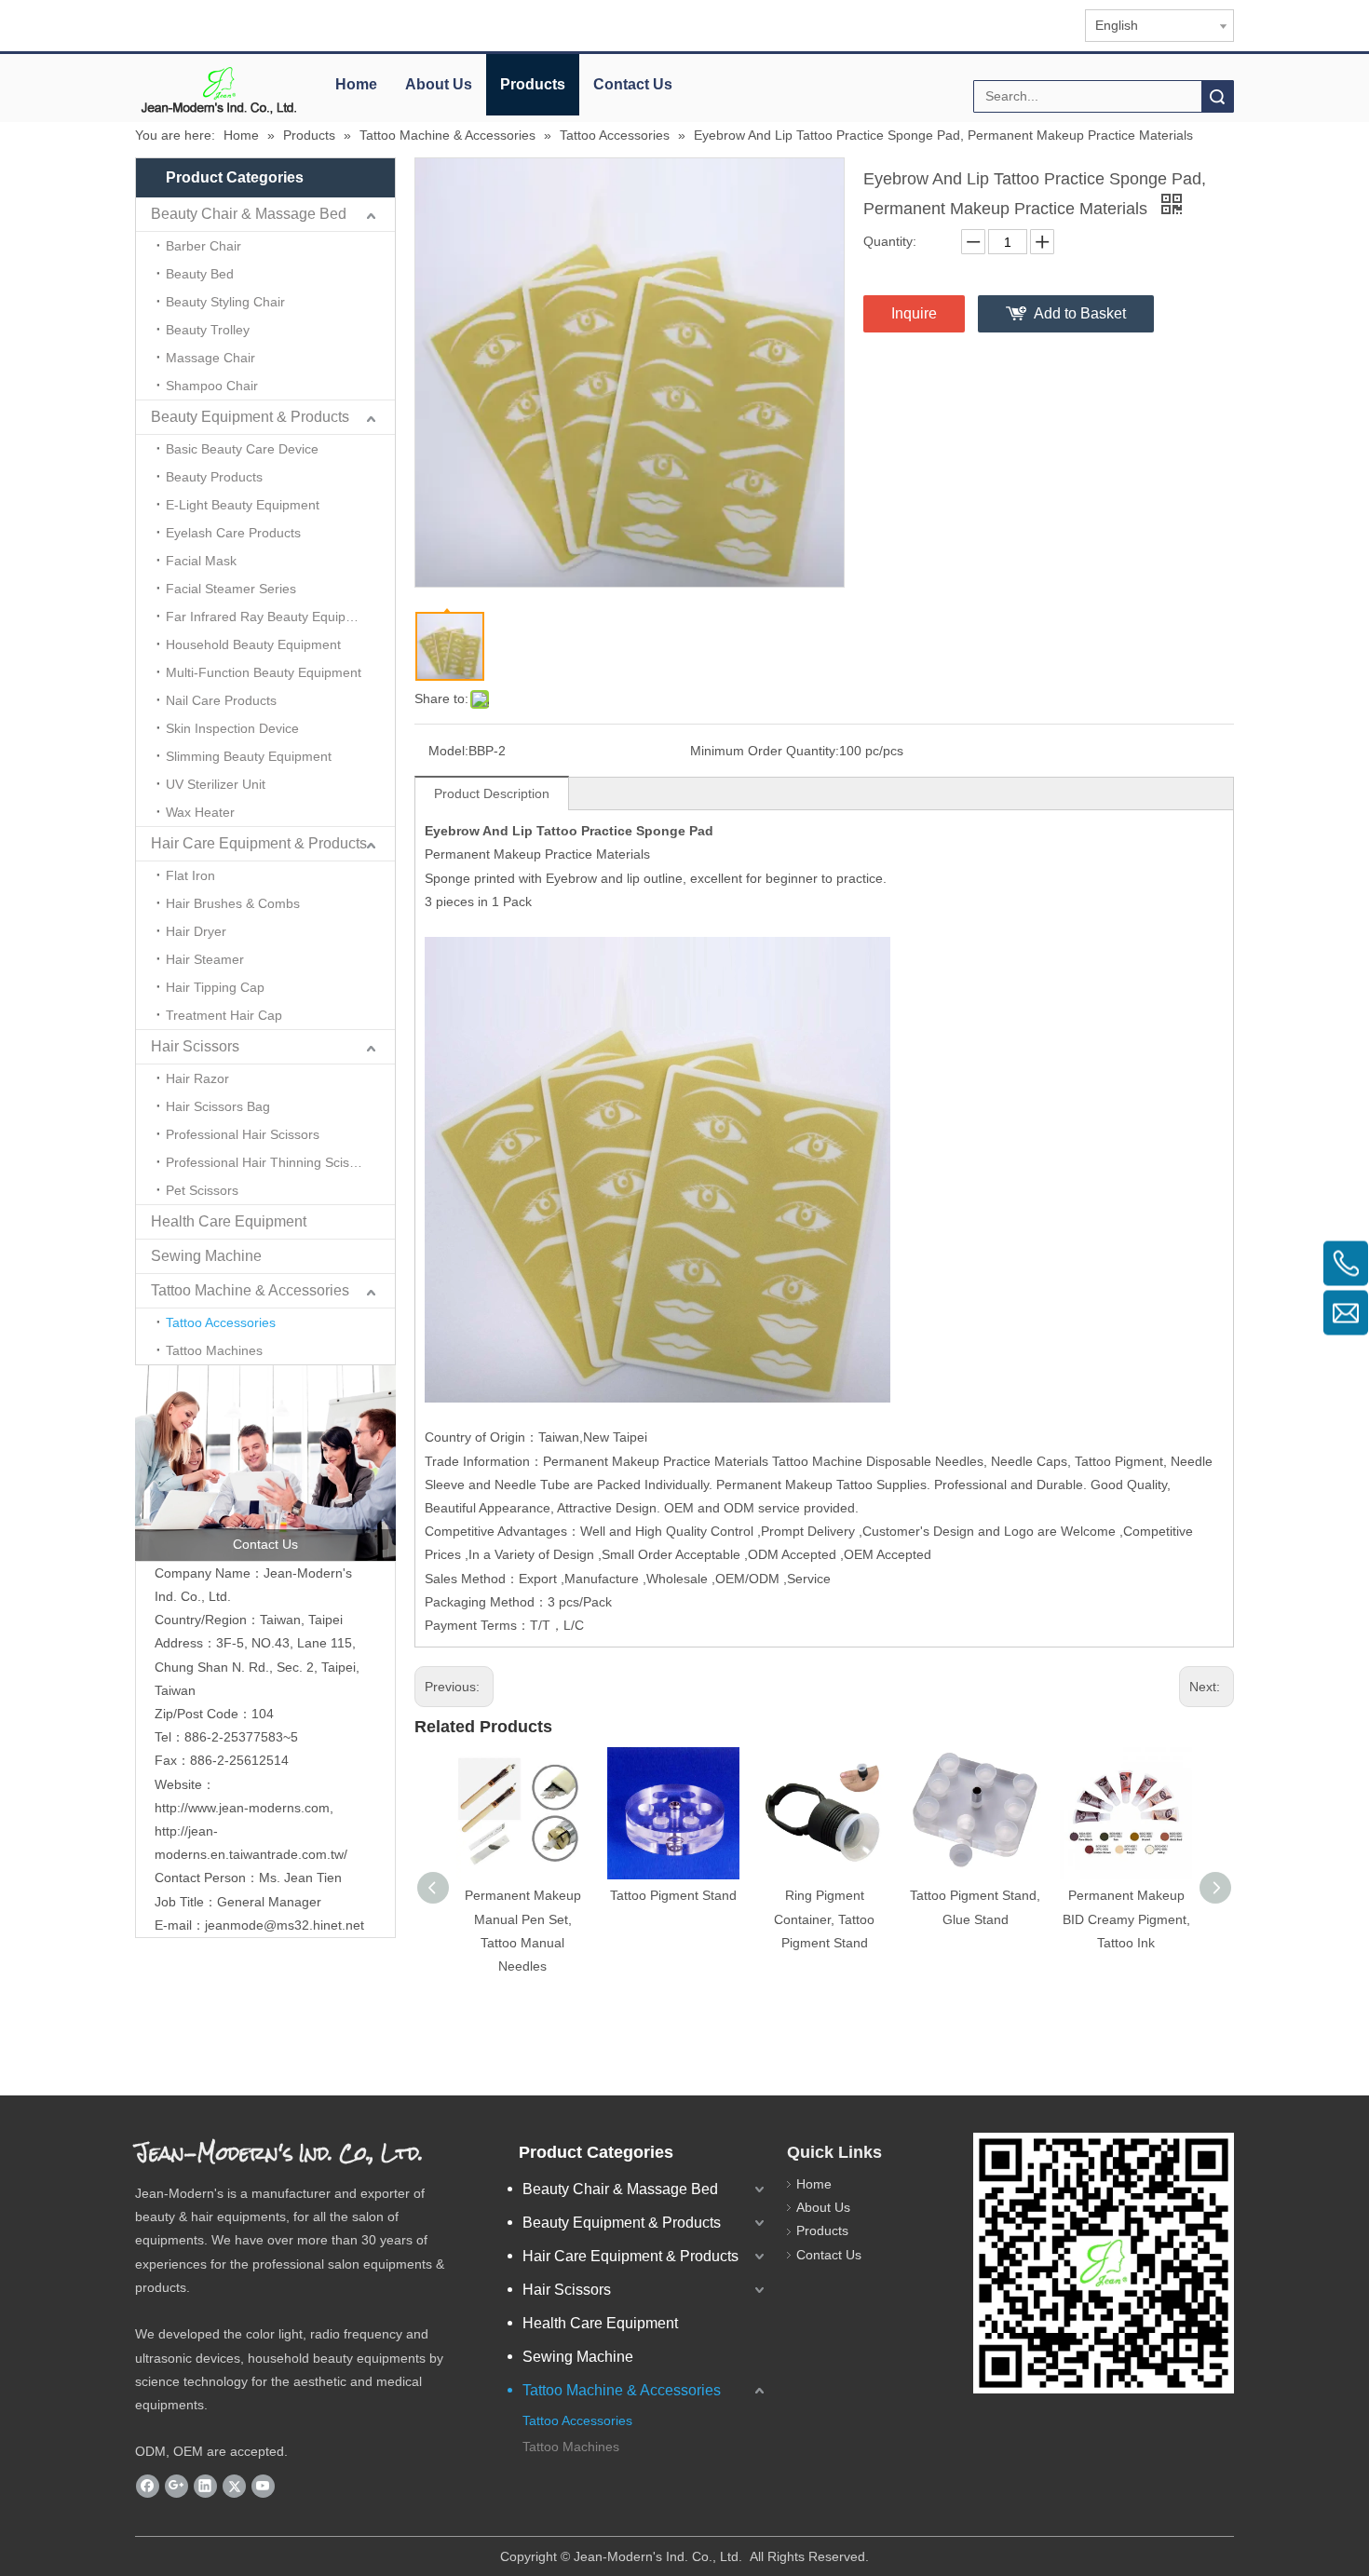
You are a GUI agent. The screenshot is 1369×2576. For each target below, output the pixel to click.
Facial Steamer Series (231, 589)
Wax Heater (200, 812)
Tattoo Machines (214, 1350)
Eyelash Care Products (233, 533)
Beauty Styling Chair (225, 302)
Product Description (492, 793)
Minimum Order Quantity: (765, 751)
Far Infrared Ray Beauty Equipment (271, 617)
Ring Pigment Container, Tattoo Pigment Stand (824, 1918)
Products (533, 84)
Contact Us (633, 84)
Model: (448, 751)
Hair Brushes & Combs (233, 903)
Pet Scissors (202, 1190)
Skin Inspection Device (232, 728)
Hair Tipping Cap (215, 987)
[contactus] (265, 1463)
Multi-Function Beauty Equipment (264, 672)
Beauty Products (214, 477)
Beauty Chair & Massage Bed (249, 214)
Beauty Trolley (208, 330)
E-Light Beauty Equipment (243, 505)
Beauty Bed (200, 274)
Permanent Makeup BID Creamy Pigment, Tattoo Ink (1126, 1918)
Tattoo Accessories (221, 1322)
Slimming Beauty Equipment (249, 756)
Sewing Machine (206, 1256)
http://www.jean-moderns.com (242, 1808)
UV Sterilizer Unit (216, 784)
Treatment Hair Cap (224, 1015)
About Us (439, 84)
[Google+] (176, 2487)
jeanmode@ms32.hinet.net (285, 1925)
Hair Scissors (195, 1046)
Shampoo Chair (212, 386)
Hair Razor (197, 1078)
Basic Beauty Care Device (242, 449)
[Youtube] (263, 2487)
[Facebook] (148, 2487)
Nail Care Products (221, 700)
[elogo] (219, 89)
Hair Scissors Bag (218, 1106)
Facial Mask (201, 561)
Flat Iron (190, 875)
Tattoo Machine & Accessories (250, 1290)
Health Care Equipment (229, 1221)
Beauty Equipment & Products (250, 417)
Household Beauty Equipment (253, 644)
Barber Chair (203, 246)
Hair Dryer (196, 931)
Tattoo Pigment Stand (673, 1895)
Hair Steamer (205, 959)
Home (356, 84)
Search (1217, 96)
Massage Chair (210, 358)
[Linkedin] (205, 2487)
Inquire (914, 313)
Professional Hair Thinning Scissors (270, 1162)
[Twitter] (234, 2487)
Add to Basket (1080, 313)
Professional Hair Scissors (243, 1134)
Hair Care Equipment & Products (259, 843)
